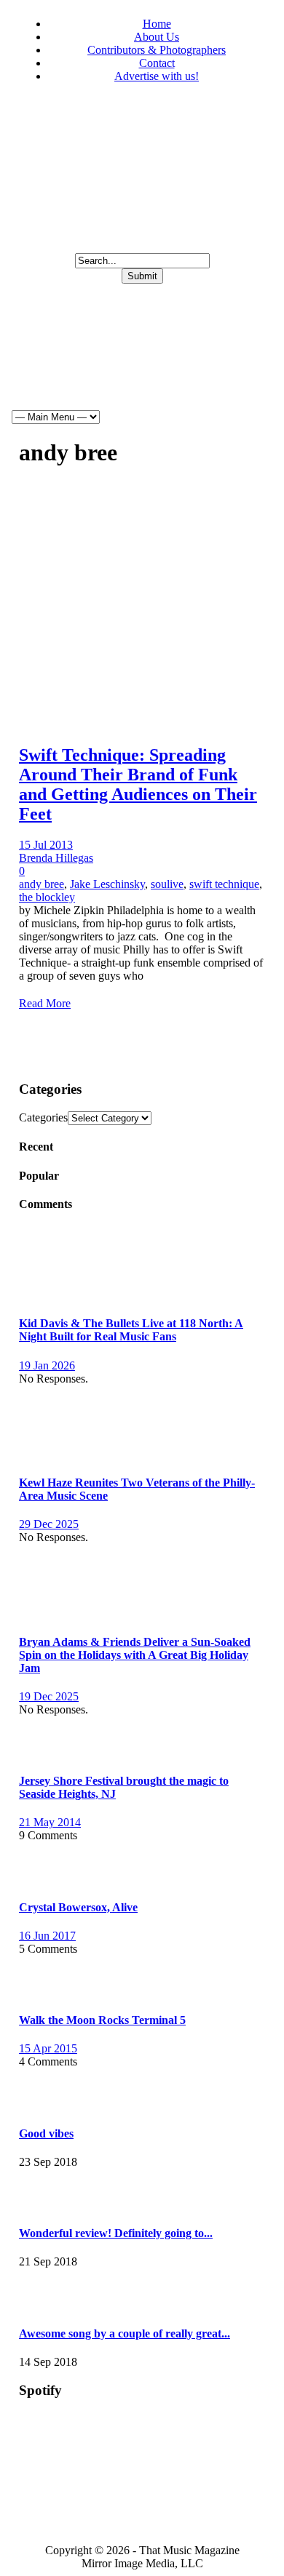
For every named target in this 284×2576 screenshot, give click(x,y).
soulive (167, 884)
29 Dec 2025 (49, 1524)
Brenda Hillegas (56, 858)
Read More (45, 1003)
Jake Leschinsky (107, 884)
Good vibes (46, 2133)
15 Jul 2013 (46, 845)
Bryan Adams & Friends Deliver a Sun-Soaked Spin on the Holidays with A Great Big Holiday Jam (135, 1655)
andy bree (42, 884)
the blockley (47, 897)
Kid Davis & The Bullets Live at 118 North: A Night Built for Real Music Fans (131, 1330)
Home (157, 24)
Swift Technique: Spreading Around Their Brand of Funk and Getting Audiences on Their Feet (138, 784)
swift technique (224, 884)
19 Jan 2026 (47, 1365)
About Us (157, 37)
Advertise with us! (157, 76)
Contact (157, 63)
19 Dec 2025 (49, 1696)
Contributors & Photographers (157, 50)
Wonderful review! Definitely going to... (116, 2233)
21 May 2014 (50, 1822)
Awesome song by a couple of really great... (125, 2333)
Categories (43, 1117)
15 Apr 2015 (48, 2048)
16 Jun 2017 (47, 1936)
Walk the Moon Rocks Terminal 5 (102, 2020)
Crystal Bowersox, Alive (78, 1907)
